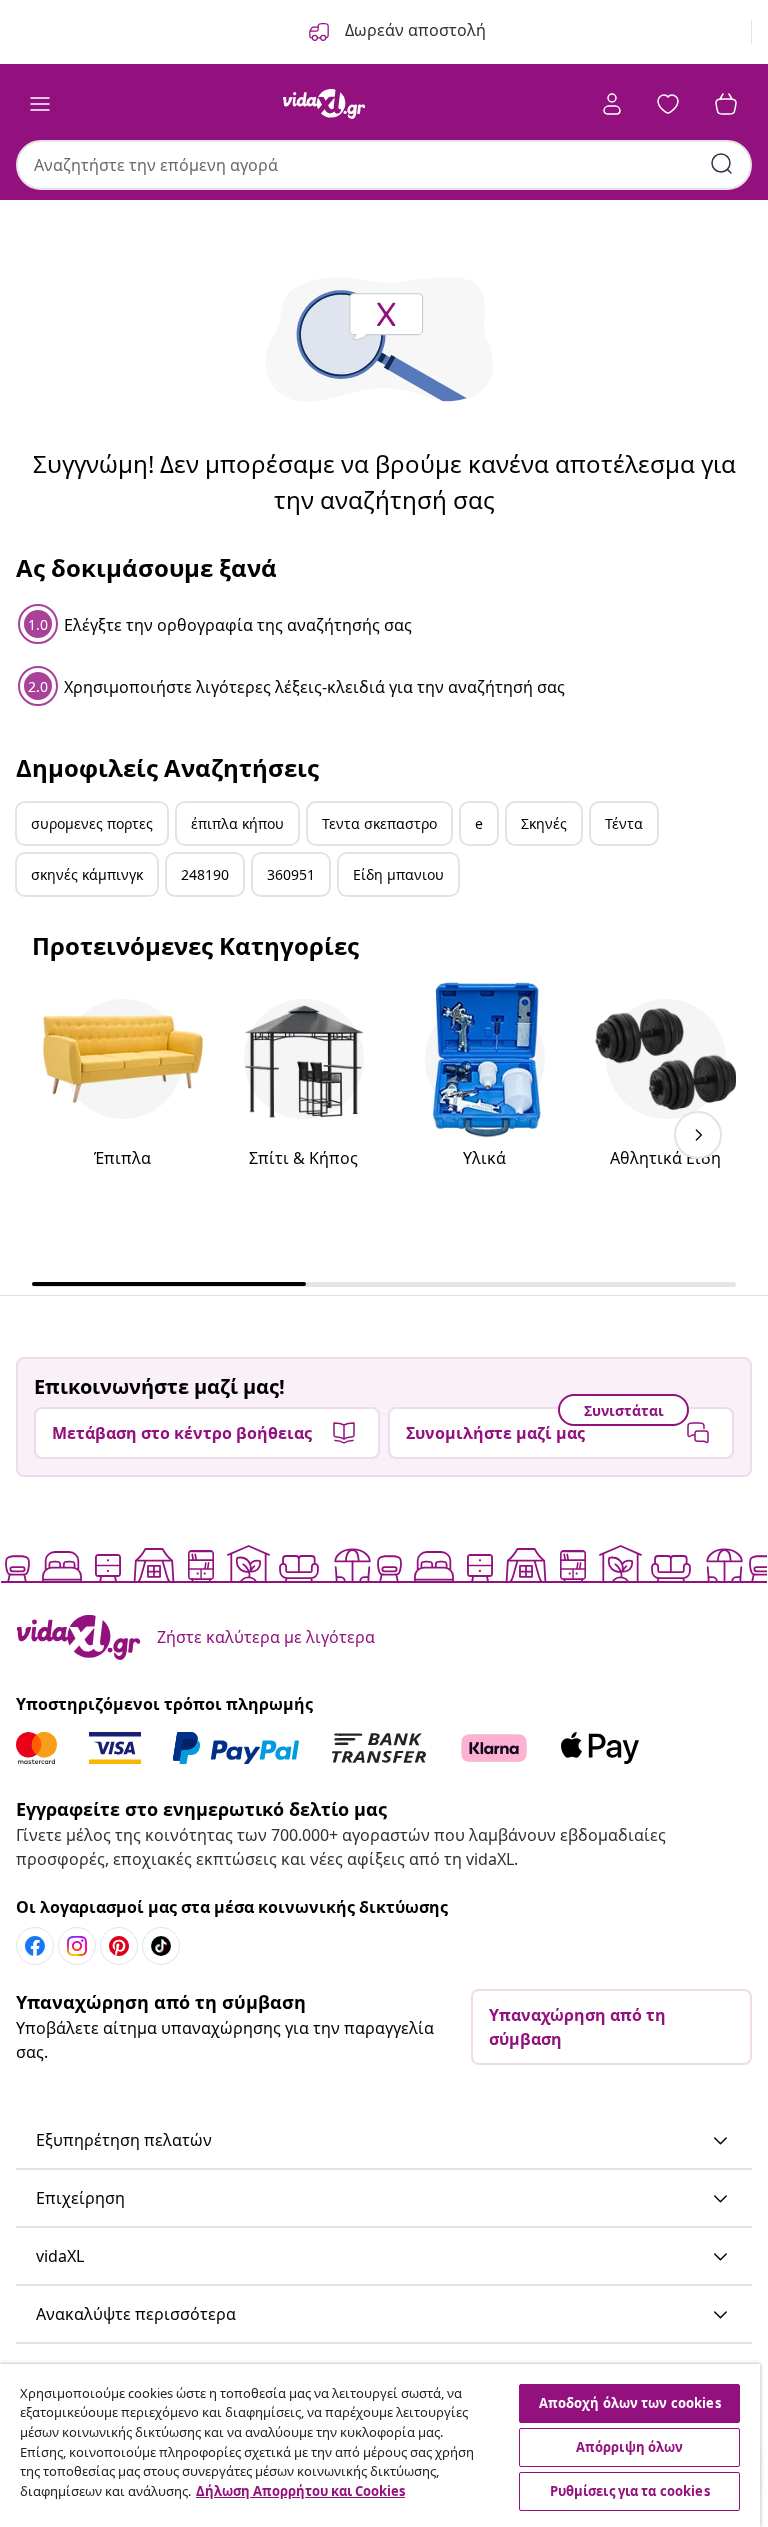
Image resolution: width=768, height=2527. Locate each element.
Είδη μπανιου (398, 874)
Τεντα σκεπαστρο (379, 823)
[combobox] (384, 165)
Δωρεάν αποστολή (413, 30)
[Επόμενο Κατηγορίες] (698, 1135)
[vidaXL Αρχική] (324, 104)
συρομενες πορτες (92, 823)
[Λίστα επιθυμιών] (668, 104)
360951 (291, 874)
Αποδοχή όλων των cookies (630, 2403)
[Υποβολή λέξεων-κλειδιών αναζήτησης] (722, 164)
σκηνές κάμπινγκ (87, 874)
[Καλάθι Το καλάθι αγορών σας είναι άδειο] (726, 104)
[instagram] (77, 1946)
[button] (384, 2141)
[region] (380, 2445)
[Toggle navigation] (40, 104)
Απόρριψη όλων (630, 2447)
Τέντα (624, 823)
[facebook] (35, 1946)
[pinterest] (119, 1946)
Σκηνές (544, 823)
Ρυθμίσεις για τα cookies (630, 2491)
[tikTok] (161, 1946)
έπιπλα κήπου (237, 823)
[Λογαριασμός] (612, 104)
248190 (205, 874)
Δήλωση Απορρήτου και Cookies (300, 2491)
